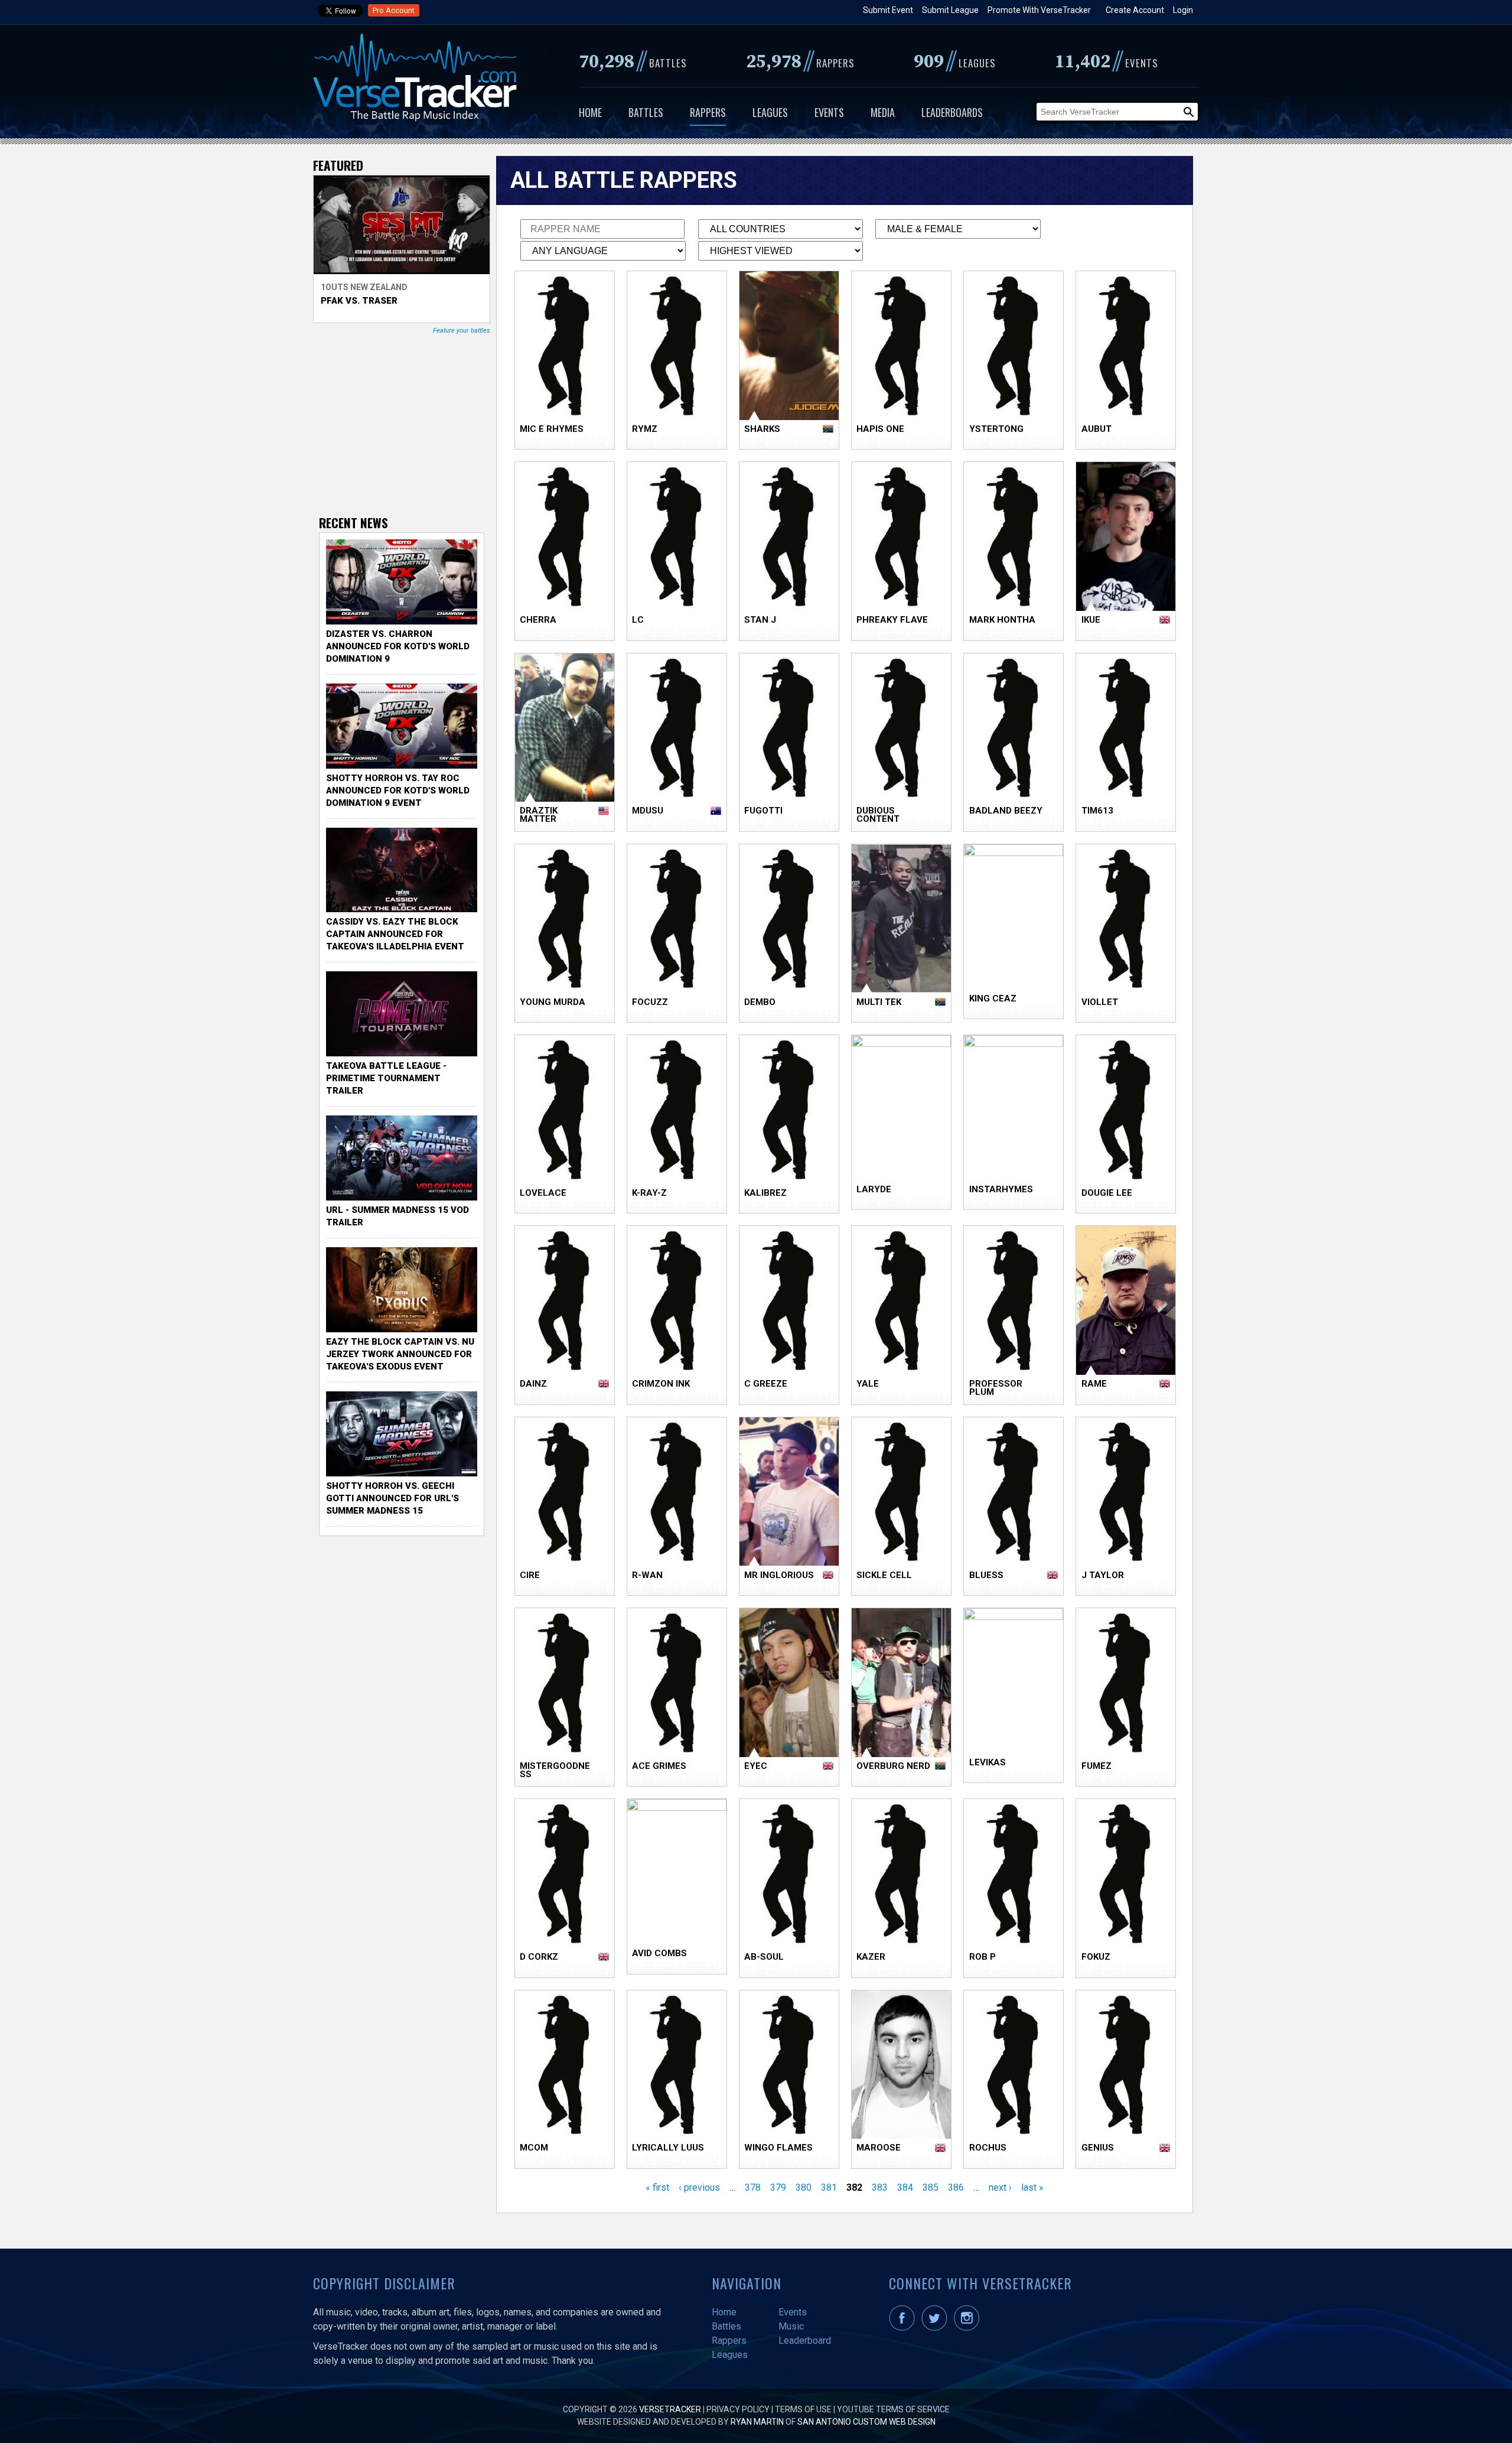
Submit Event (888, 10)
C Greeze (766, 1384)
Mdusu (648, 811)
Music (791, 2326)
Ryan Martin (757, 2422)
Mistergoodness (555, 1770)
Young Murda (553, 1002)
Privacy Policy (738, 2409)
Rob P (983, 1957)
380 (804, 2187)
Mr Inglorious (779, 1575)
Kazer (871, 1957)
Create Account (1135, 10)
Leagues (770, 112)
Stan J (760, 620)
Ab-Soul (764, 1957)
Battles (646, 112)
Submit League (950, 10)
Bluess (986, 1575)
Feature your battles (462, 331)
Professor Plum (996, 1388)
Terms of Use (803, 2409)
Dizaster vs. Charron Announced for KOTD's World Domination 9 (398, 646)
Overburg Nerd (893, 1766)
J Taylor (1103, 1575)
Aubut (1096, 429)
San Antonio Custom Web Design (866, 2422)
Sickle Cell (884, 1575)
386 (956, 2187)
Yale (868, 1384)
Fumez (1096, 1766)
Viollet (1100, 1002)
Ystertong (996, 429)
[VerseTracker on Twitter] (937, 2328)
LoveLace (543, 1193)
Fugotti (763, 811)
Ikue (1091, 620)
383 (880, 2187)
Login (1183, 10)
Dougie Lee (1107, 1193)
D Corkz (539, 1957)
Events (829, 112)
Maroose (879, 2148)
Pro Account (394, 10)
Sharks (762, 429)
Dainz (533, 1384)
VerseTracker (670, 2409)
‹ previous (699, 2187)
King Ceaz (993, 998)
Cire (530, 1575)
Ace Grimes (659, 1766)
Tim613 (1097, 811)
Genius (1098, 2148)
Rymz (645, 429)
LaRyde (874, 1189)
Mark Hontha (1002, 620)
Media (883, 112)
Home (590, 112)
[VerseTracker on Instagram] (969, 2328)
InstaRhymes (1001, 1189)
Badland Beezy (1006, 811)
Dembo (760, 1002)
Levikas (988, 1762)
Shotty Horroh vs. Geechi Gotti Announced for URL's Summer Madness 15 (392, 1498)
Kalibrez (765, 1193)
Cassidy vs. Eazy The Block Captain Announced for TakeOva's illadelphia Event (395, 934)
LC (638, 620)
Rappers (708, 112)
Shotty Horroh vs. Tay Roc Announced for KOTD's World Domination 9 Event (398, 791)
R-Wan (647, 1575)
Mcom (534, 2148)
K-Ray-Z (649, 1193)
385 (931, 2187)
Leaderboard (805, 2340)
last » (1032, 2187)
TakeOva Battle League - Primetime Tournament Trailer (386, 1078)
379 (778, 2187)
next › (1000, 2187)
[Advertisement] (408, 424)
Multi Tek (879, 1002)
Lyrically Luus (668, 2148)
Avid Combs (659, 1953)
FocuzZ (650, 1002)
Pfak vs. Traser (359, 301)
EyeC (756, 1766)
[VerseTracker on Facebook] (904, 2328)
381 (829, 2187)
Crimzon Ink (661, 1384)
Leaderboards (952, 112)
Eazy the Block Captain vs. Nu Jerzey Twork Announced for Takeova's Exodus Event (400, 1354)
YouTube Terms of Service (893, 2409)
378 (753, 2187)
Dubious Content (878, 815)
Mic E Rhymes (552, 429)
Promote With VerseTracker (1039, 10)
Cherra (538, 620)
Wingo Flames (778, 2148)
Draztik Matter (539, 815)
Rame (1094, 1384)
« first (657, 2187)
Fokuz (1096, 1957)
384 (905, 2187)
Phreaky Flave (892, 620)
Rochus (988, 2148)
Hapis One (880, 429)
